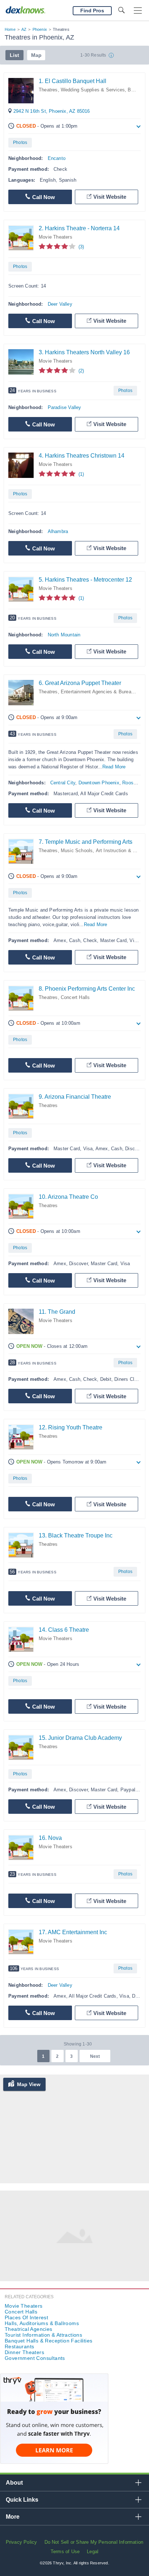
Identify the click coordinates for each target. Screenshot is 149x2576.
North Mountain (64, 635)
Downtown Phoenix (99, 783)
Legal (93, 2552)
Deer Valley (60, 304)
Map (36, 55)
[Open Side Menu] (138, 11)
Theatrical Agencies (29, 2329)
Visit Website (110, 197)
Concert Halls (75, 997)
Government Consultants (35, 2358)
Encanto (57, 158)
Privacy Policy (22, 2542)
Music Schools (77, 851)
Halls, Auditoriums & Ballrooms (42, 2323)
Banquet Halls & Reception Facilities (48, 2341)
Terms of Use (65, 2552)
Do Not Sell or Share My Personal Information (94, 2542)
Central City (63, 783)
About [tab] (14, 2483)
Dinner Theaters (24, 2352)
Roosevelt (133, 783)
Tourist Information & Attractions (43, 2335)
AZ (24, 29)
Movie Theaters (56, 237)
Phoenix (40, 29)
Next (95, 2056)
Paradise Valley (65, 407)
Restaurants (19, 2346)
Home (10, 29)
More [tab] (13, 2517)
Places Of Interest (26, 2317)
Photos (20, 143)
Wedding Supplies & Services (93, 90)
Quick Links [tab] (22, 2500)
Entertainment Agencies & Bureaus (99, 692)
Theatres (48, 90)
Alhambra (58, 531)
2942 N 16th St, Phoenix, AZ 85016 (52, 111)
